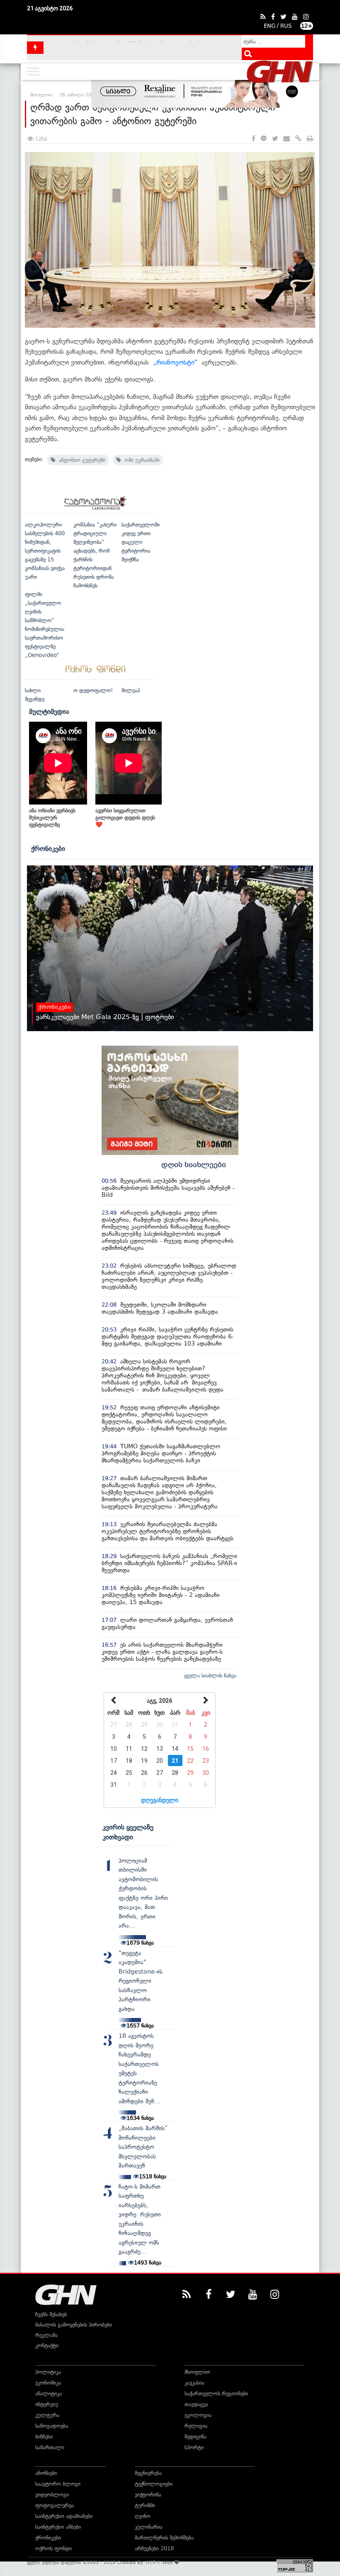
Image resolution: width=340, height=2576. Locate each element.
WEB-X (153, 2562)
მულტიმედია (49, 711)
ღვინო (143, 2516)
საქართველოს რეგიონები (216, 2394)
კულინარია (149, 2527)
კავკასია (194, 2383)
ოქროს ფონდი (53, 2548)
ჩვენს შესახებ (51, 2314)
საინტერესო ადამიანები (64, 2516)
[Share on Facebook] (254, 139)
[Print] (310, 139)
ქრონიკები (48, 848)
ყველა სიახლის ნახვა (210, 1676)
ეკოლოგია (198, 2415)
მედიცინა (195, 2437)
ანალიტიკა (49, 2394)
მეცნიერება (148, 2473)
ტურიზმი (145, 2505)
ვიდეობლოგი (52, 2495)
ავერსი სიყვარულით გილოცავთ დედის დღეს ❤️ (125, 818)
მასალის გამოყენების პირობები (74, 2325)
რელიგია (196, 2426)
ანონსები (46, 2473)
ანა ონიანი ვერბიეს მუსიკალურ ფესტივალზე (52, 818)
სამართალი (50, 2447)
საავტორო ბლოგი (58, 2484)
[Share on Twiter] (275, 139)
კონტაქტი (47, 2345)
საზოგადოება (52, 2426)
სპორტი (194, 2447)
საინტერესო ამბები (58, 2527)
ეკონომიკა (48, 2383)
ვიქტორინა (148, 2495)
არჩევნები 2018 (154, 2548)
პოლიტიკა (48, 2372)
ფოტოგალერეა (55, 2505)
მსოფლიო (197, 2372)
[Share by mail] (287, 139)
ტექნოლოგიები (154, 2484)
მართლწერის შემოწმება (164, 2538)
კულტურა (47, 2415)
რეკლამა (46, 2335)
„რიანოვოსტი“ (175, 362)
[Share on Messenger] (264, 139)
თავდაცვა (196, 2404)
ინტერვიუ (47, 2404)
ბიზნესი (44, 2437)
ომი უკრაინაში (140, 460)
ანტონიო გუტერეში (80, 460)
